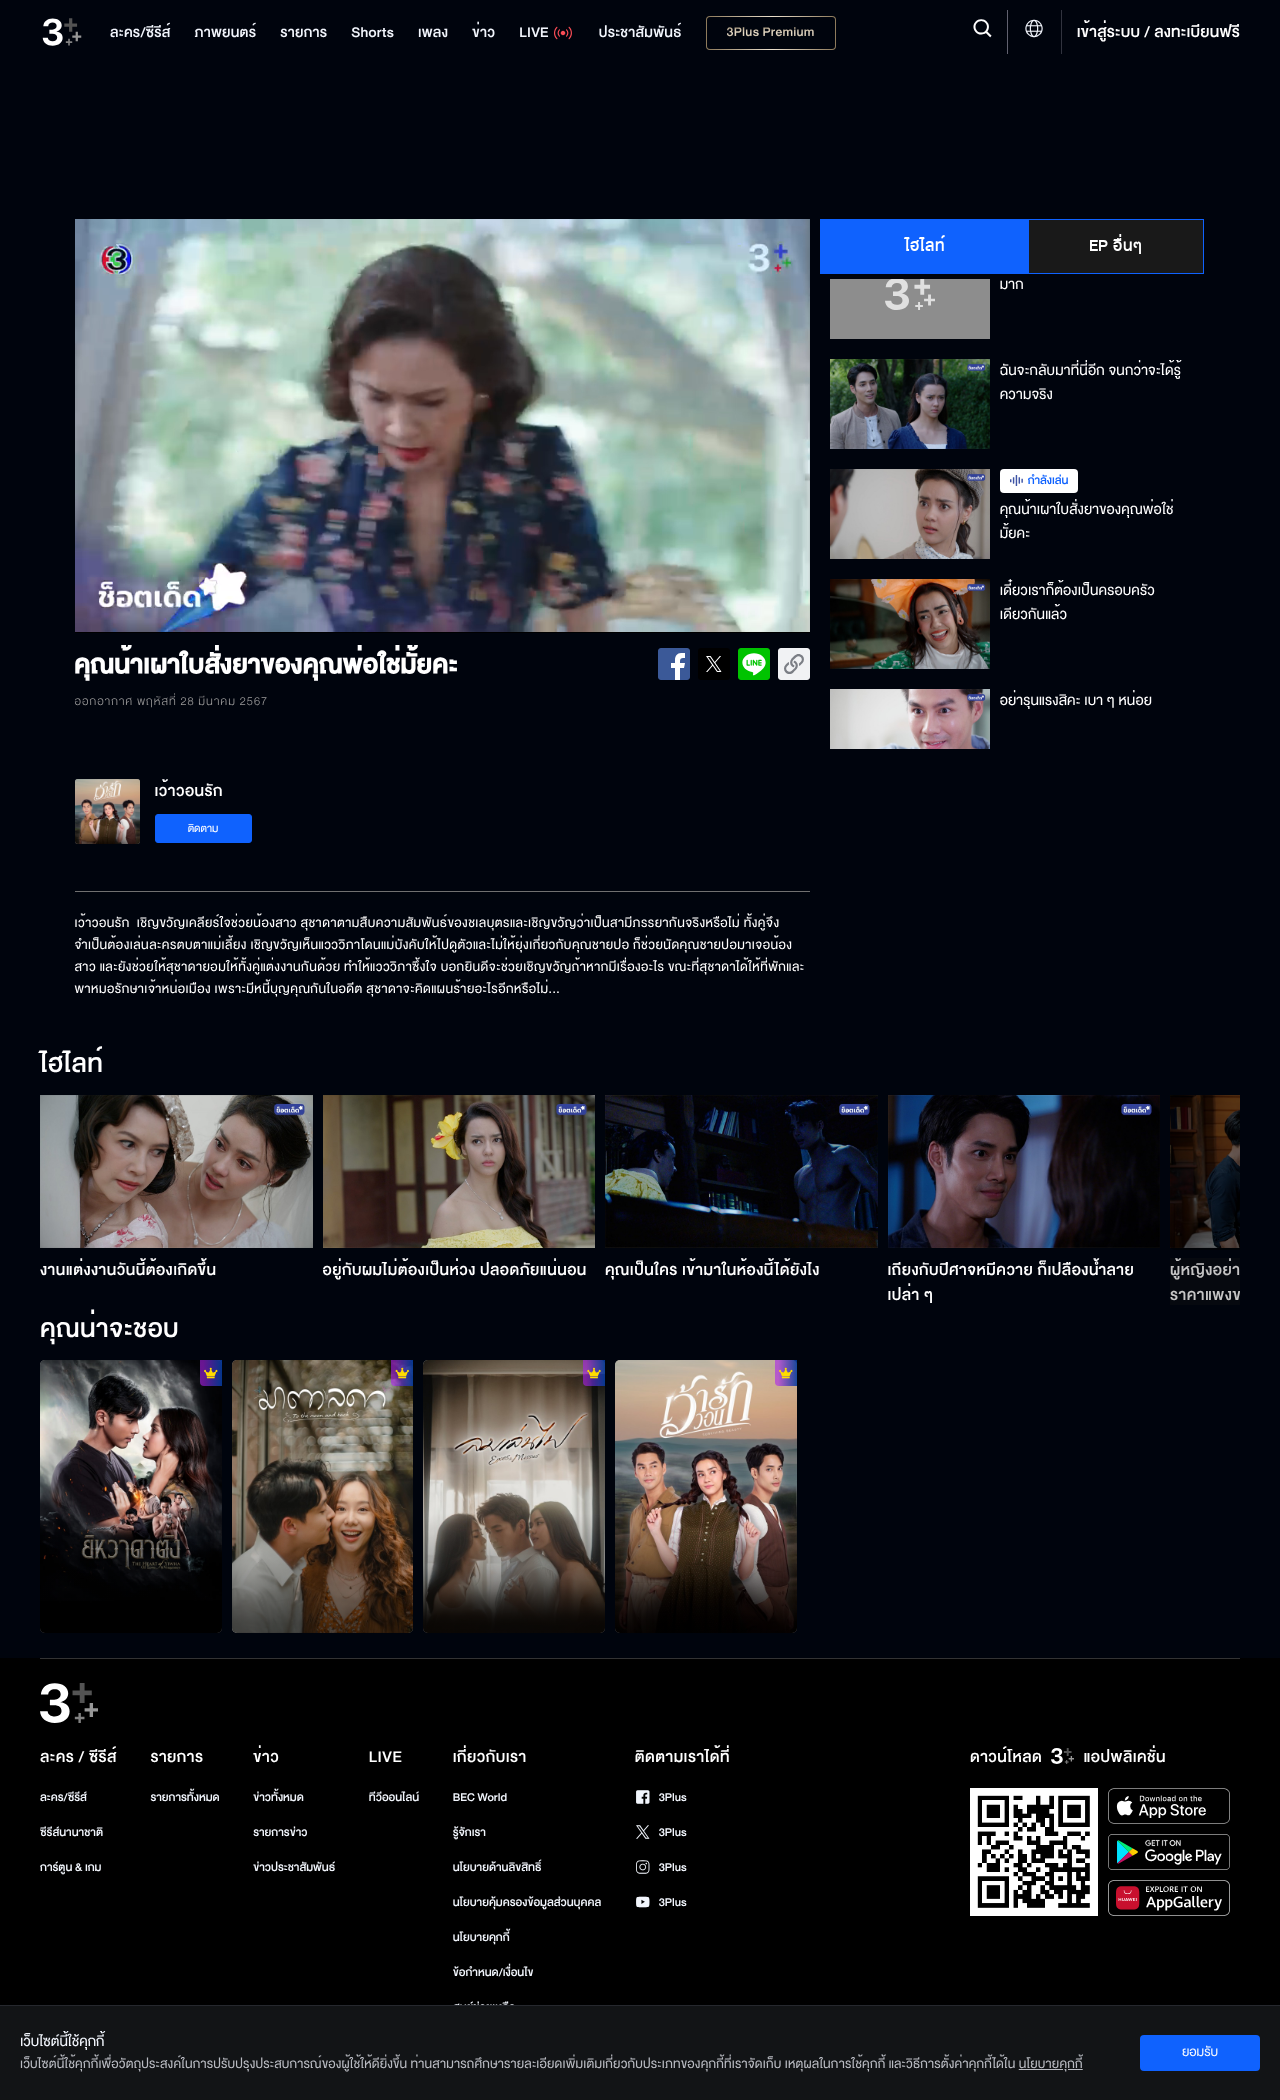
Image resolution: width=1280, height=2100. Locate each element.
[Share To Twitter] (714, 664)
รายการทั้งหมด (184, 1797)
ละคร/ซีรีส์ (63, 1797)
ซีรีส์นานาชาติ (71, 1832)
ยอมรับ (1200, 2052)
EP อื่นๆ (1116, 246)
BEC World (480, 1797)
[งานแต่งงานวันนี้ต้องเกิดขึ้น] (176, 1171)
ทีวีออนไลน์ (394, 1797)
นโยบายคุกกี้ (481, 1937)
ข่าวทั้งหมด (278, 1797)
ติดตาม (203, 828)
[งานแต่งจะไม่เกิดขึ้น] (706, 1496)
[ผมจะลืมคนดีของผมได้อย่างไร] (514, 1496)
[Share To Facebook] (674, 664)
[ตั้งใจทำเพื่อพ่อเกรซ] (323, 1496)
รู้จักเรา (469, 1832)
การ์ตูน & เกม (71, 1867)
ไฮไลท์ (925, 246)
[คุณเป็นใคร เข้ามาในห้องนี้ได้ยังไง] (741, 1171)
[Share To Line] (754, 664)
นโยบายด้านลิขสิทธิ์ (497, 1867)
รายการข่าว (280, 1832)
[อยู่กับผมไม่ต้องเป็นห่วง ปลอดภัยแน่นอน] (459, 1171)
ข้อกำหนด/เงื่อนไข (493, 1972)
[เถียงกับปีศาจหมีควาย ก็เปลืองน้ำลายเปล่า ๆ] (1024, 1171)
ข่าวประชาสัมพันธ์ (294, 1867)
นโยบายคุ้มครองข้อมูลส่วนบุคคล (527, 1902)
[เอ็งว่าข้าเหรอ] (131, 1496)
